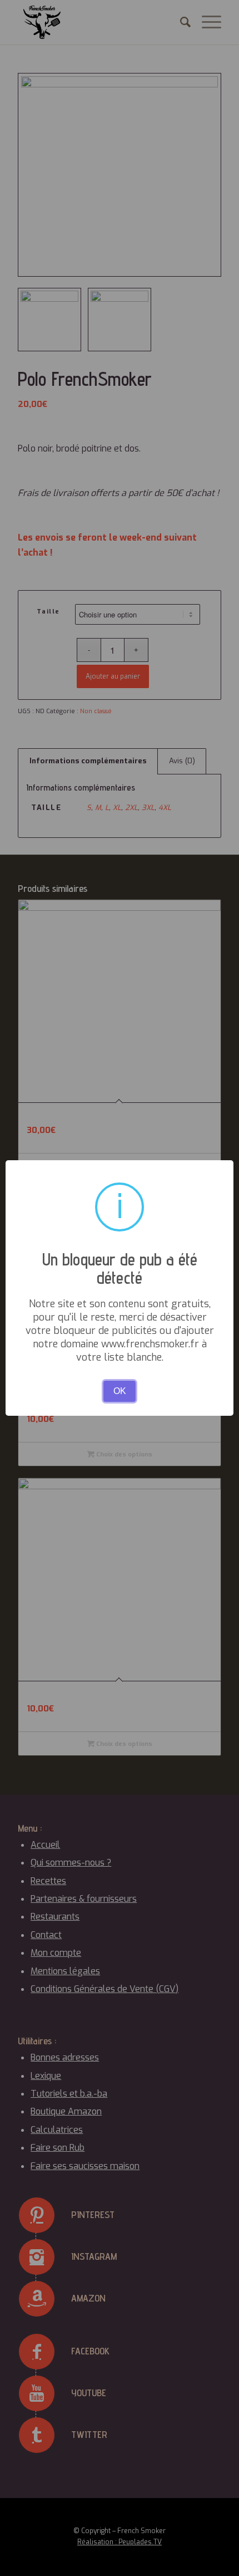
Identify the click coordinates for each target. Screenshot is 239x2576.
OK (120, 1391)
